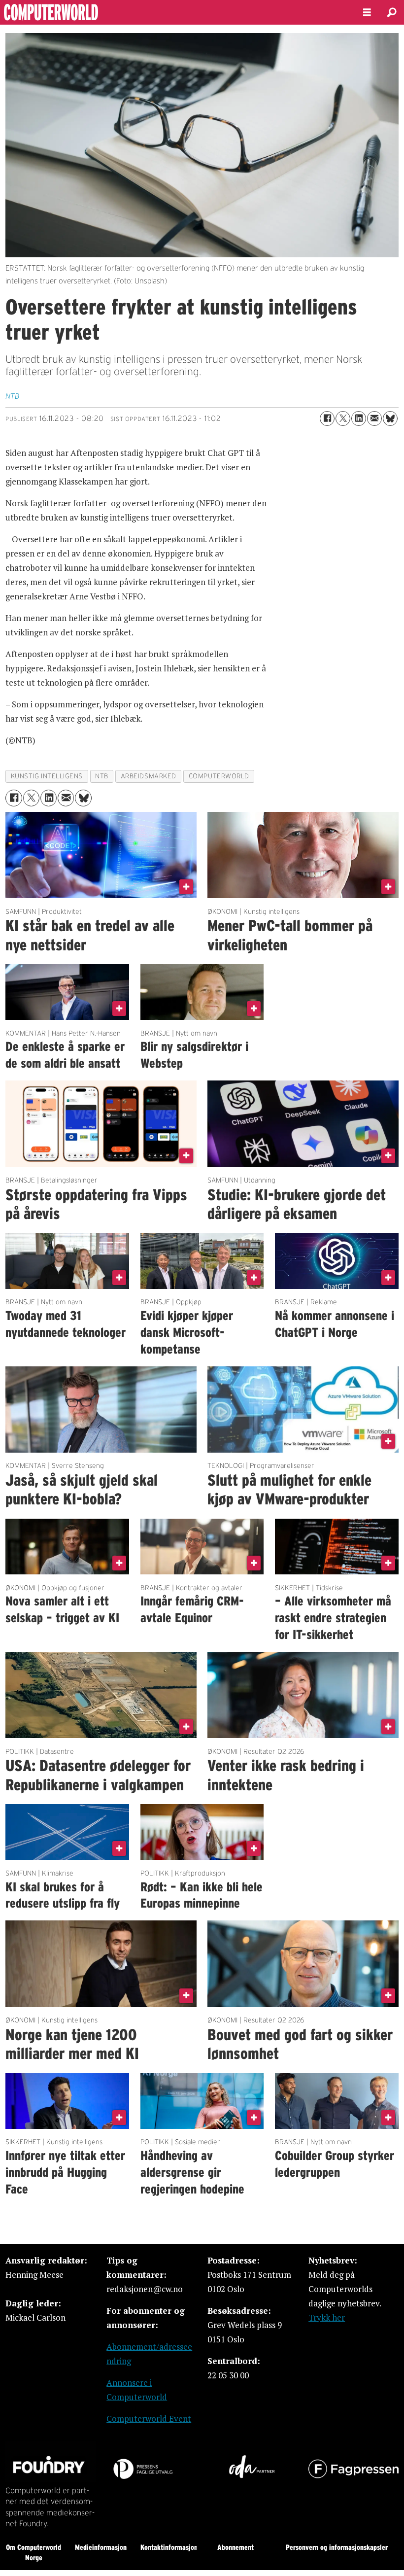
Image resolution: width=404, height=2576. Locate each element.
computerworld (219, 776)
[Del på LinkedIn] (359, 418)
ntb (102, 776)
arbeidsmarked (149, 776)
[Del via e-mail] (374, 418)
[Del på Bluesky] (390, 418)
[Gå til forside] (173, 12)
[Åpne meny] (367, 13)
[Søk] (392, 12)
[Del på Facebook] (327, 418)
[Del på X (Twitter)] (343, 418)
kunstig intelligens (47, 776)
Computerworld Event (149, 2419)
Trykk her (327, 2317)
